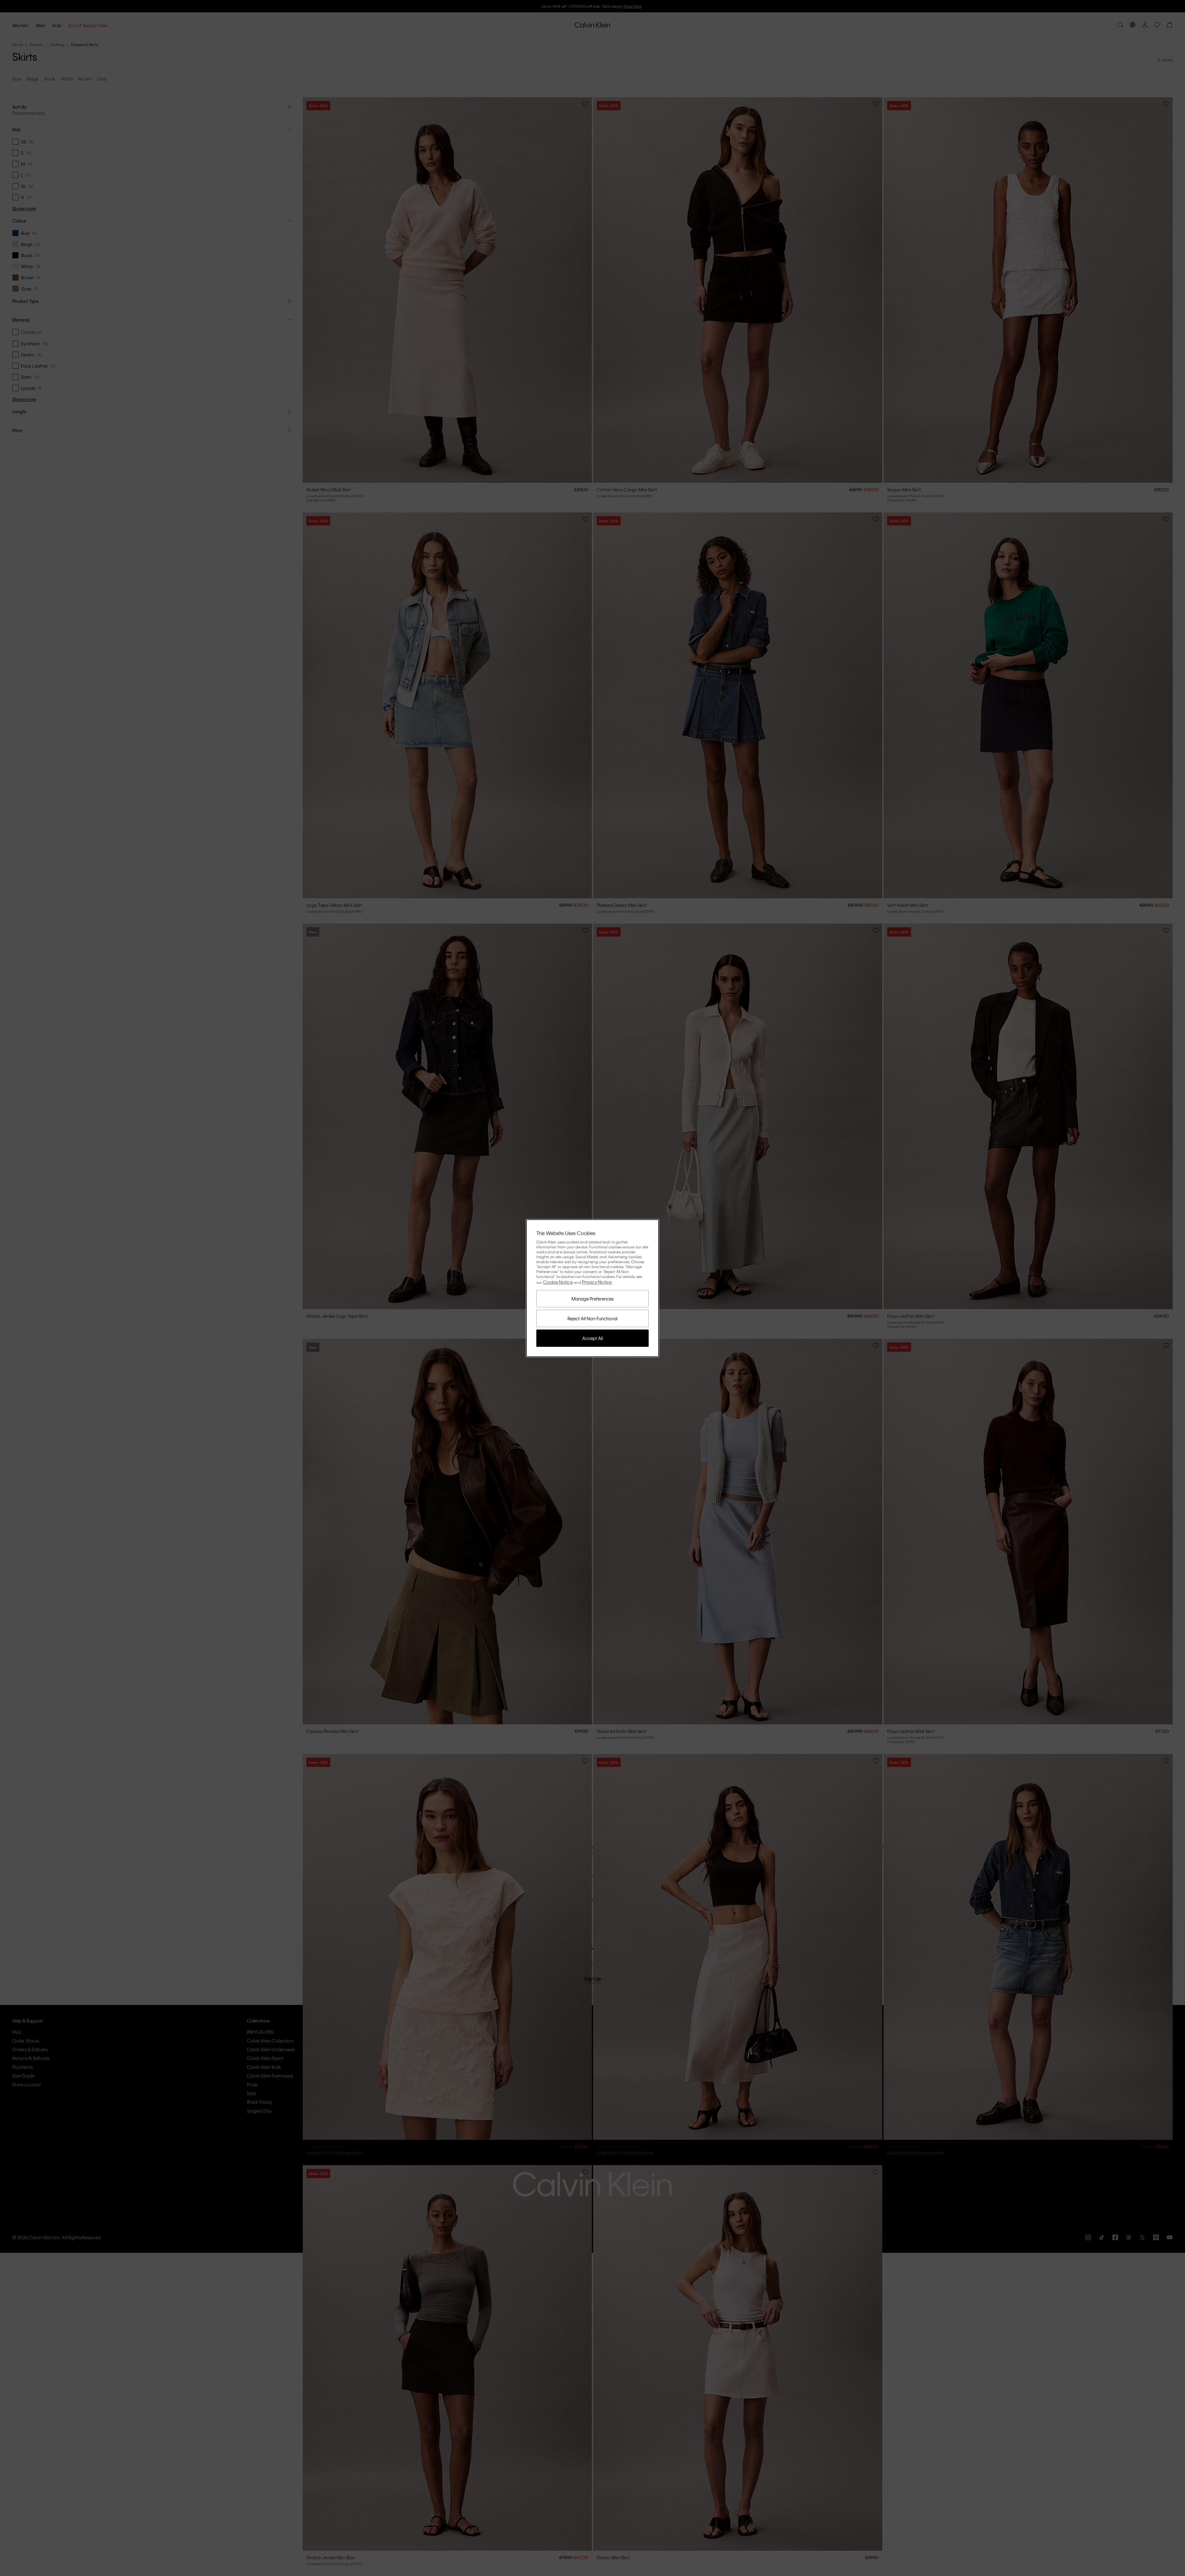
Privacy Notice (597, 1282)
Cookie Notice (558, 1282)
